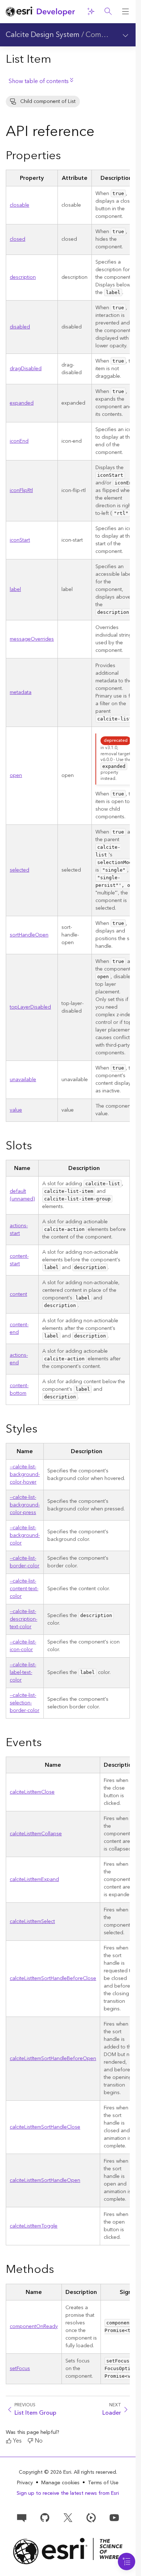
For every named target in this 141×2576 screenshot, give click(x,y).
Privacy (25, 2483)
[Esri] (68, 2551)
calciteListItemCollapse (36, 1834)
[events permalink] (47, 1743)
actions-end (19, 1359)
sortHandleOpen (29, 935)
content (18, 1294)
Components (107, 35)
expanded (22, 403)
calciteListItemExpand (34, 1880)
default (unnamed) (22, 1195)
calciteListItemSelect (32, 1922)
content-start (19, 1260)
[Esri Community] (22, 2517)
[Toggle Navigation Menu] (127, 2561)
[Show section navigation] (125, 35)
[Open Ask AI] (91, 12)
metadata (21, 692)
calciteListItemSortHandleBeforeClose (53, 1978)
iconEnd (19, 441)
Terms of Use (103, 2483)
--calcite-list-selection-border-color (25, 1703)
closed (18, 239)
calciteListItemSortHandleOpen (45, 2180)
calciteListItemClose (32, 1792)
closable (20, 205)
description (23, 277)
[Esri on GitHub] (45, 2517)
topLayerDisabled (30, 1007)
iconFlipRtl (21, 491)
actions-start (19, 1230)
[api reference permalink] (100, 133)
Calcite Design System (43, 35)
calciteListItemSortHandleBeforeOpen (53, 2059)
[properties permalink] (67, 156)
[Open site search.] (108, 12)
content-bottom (19, 1390)
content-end (19, 1329)
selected (20, 870)
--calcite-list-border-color (25, 1562)
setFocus (20, 2369)
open (16, 776)
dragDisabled (26, 369)
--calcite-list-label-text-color (23, 1672)
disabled (20, 327)
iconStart (20, 540)
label (15, 590)
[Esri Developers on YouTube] (114, 2517)
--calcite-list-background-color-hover (25, 1475)
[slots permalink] (38, 1146)
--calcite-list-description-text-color (23, 1619)
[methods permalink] (60, 2270)
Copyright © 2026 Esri (45, 2472)
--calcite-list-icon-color (23, 1646)
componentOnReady (34, 2327)
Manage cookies (60, 2483)
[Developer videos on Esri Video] (91, 2517)
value (16, 1110)
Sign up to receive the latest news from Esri (68, 2493)
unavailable (23, 1080)
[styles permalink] (43, 1430)
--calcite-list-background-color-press (25, 1505)
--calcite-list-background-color (25, 1535)
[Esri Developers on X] (68, 2517)
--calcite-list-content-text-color (24, 1589)
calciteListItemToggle (34, 2226)
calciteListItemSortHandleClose (45, 2127)
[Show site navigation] (125, 12)
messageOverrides (32, 639)
